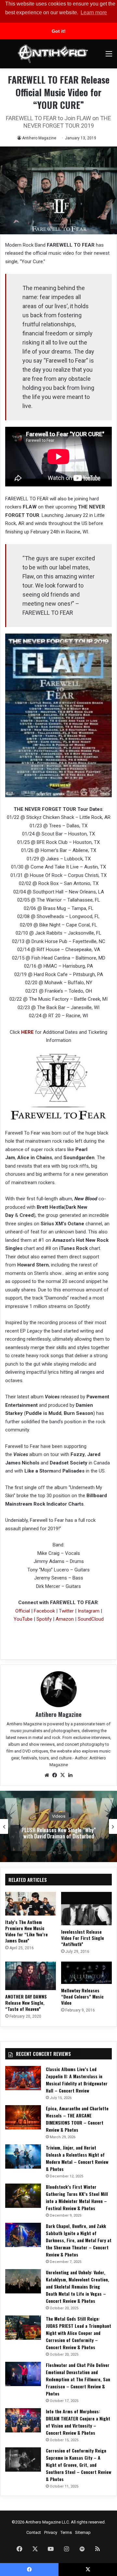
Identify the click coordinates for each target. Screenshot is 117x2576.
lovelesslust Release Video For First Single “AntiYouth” (83, 1938)
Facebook (44, 1611)
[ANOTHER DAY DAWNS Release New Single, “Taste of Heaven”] (31, 1976)
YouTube (23, 1619)
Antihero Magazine (39, 138)
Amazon (65, 1619)
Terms (66, 2532)
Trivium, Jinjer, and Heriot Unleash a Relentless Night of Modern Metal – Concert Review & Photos (77, 2158)
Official (23, 1611)
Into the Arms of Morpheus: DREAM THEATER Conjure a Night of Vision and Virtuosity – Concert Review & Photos (78, 2422)
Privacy (51, 2532)
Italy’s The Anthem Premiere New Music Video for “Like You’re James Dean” (26, 1931)
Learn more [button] (94, 12)
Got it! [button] (59, 31)
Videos (59, 1816)
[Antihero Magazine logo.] (53, 54)
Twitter (66, 1611)
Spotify (43, 1619)
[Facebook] (55, 1775)
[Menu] (109, 56)
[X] (62, 1775)
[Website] (47, 1775)
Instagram (89, 1611)
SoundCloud (91, 1619)
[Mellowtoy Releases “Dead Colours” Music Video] (86, 1973)
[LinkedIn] (70, 1775)
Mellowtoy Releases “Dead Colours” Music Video (82, 1996)
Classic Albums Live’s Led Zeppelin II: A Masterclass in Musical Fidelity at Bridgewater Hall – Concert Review (77, 2080)
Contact (34, 2532)
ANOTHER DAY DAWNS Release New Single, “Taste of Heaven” (26, 2003)
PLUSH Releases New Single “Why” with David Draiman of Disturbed (59, 1833)
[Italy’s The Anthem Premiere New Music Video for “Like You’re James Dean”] (31, 1904)
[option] (58, 1826)
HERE (27, 1032)
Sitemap (83, 2532)
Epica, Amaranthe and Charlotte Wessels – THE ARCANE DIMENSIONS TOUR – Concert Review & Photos (77, 2119)
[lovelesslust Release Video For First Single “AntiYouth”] (86, 1909)
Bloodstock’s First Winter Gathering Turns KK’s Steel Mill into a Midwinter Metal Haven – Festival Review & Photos (77, 2197)
